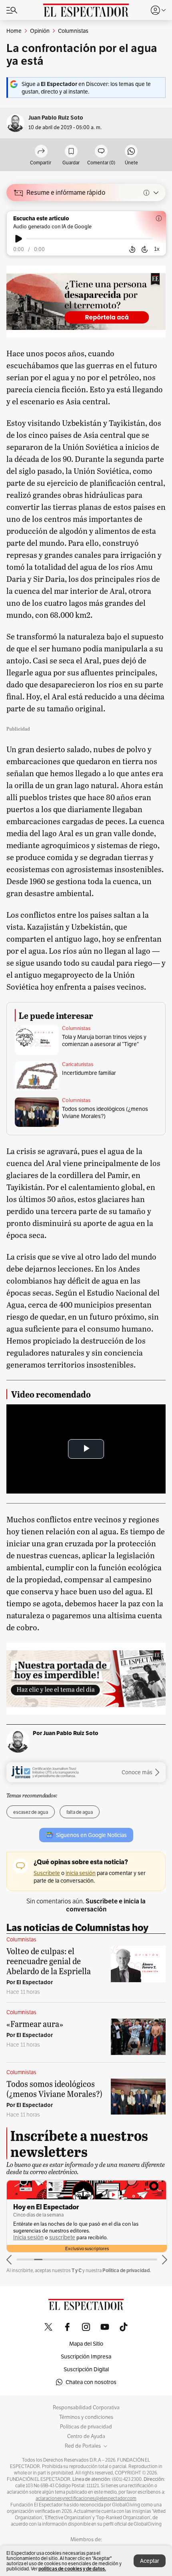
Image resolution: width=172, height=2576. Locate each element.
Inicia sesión (28, 2238)
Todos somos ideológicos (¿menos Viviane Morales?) (105, 1112)
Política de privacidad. (127, 2270)
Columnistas (76, 1028)
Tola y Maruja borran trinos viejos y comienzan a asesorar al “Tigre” (104, 1040)
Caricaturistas (78, 1064)
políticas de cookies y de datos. (72, 2569)
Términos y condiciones (86, 2417)
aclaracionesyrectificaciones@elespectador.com (86, 2498)
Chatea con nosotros (91, 2382)
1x (157, 249)
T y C (77, 2270)
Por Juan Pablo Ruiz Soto (66, 1733)
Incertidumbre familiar (89, 1073)
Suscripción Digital (86, 2369)
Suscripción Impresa (86, 2356)
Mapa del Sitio (86, 2344)
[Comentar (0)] (101, 152)
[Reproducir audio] (19, 239)
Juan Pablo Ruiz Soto (56, 118)
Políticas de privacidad (86, 2427)
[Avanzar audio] (145, 250)
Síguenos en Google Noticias (91, 1835)
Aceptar (150, 2561)
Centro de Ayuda (86, 2436)
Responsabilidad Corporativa (86, 2408)
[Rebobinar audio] (132, 250)
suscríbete (62, 2238)
